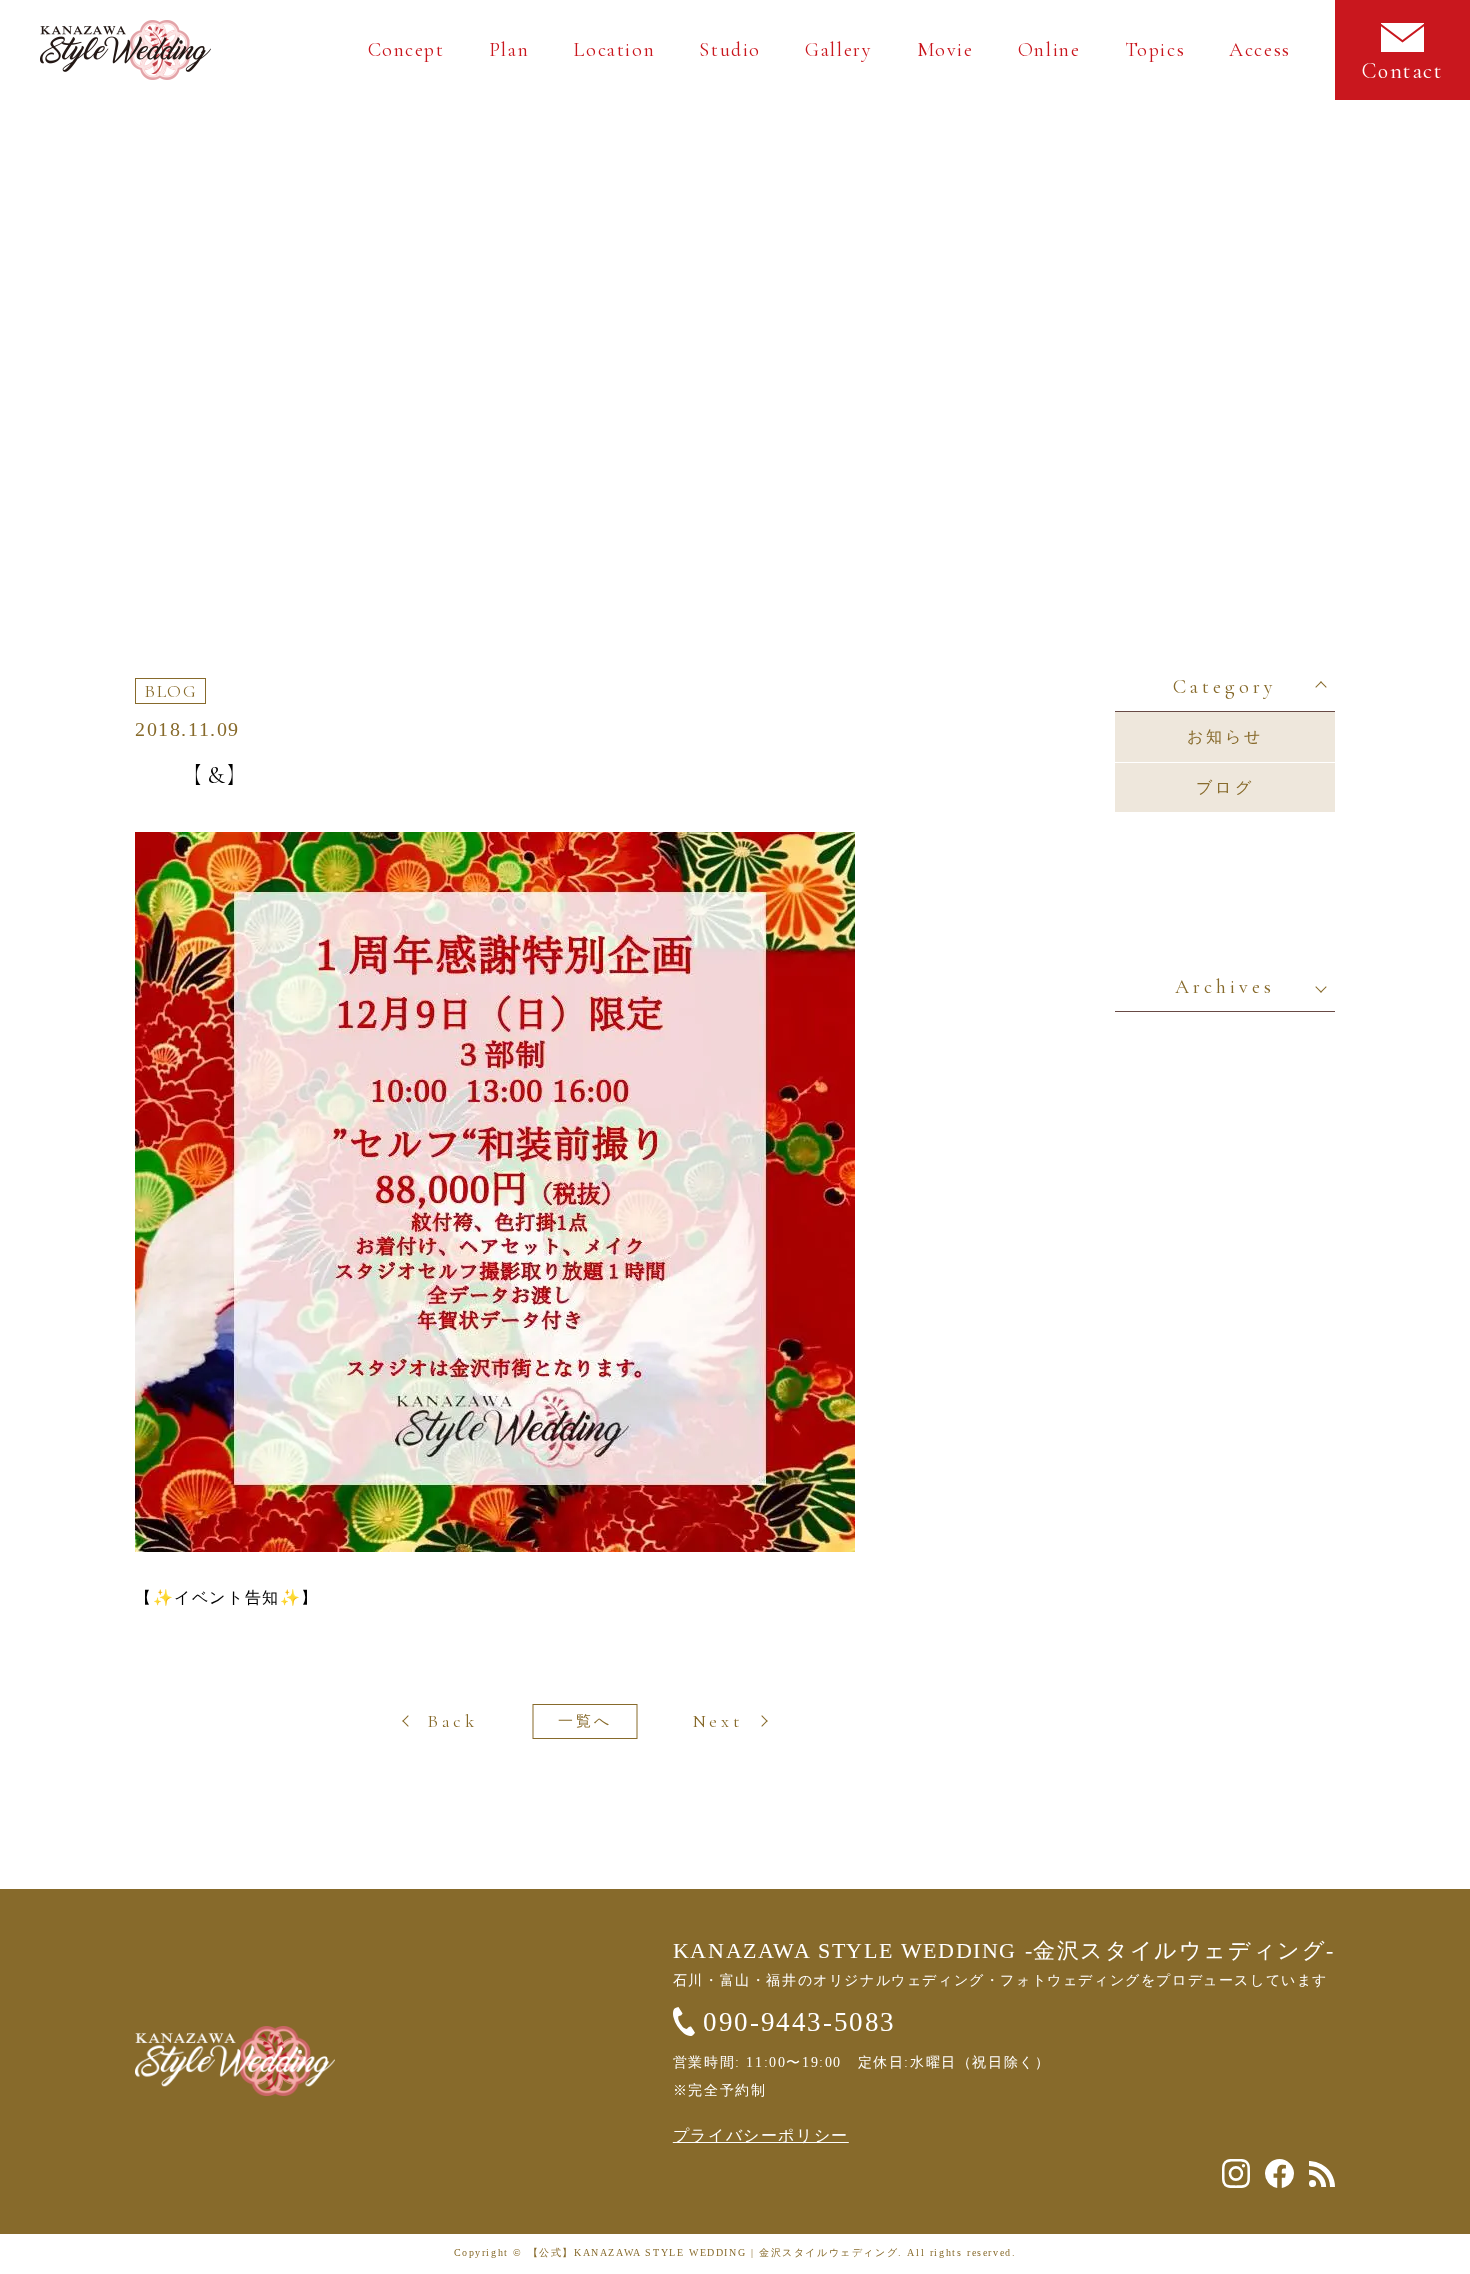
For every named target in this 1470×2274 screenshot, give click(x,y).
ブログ (1225, 787)
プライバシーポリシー (761, 2135)
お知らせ (1225, 736)
